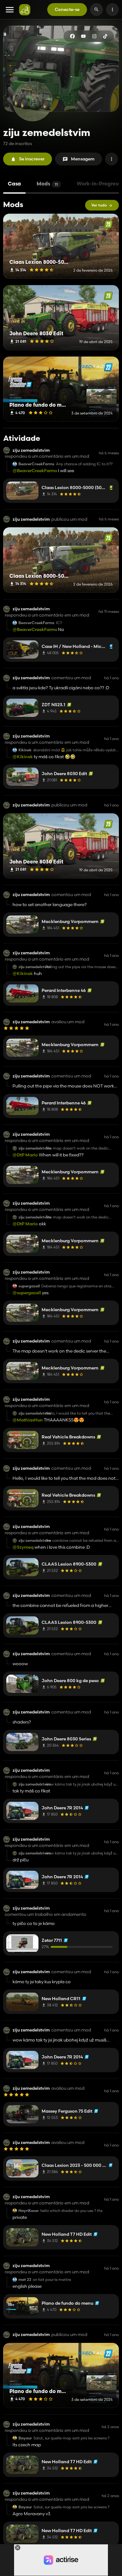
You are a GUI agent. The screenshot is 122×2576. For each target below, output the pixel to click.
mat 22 (25, 2280)
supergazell (29, 1286)
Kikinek (25, 750)
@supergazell (27, 1293)
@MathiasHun (28, 1420)
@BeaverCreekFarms (35, 471)
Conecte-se (67, 9)
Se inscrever (32, 159)
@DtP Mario (25, 1155)
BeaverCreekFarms (36, 464)
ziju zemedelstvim (31, 450)
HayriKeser (29, 2211)
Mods (47, 184)
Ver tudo (99, 205)
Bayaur (25, 2438)
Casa (14, 184)
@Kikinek (23, 757)
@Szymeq (23, 1547)
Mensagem (83, 159)
